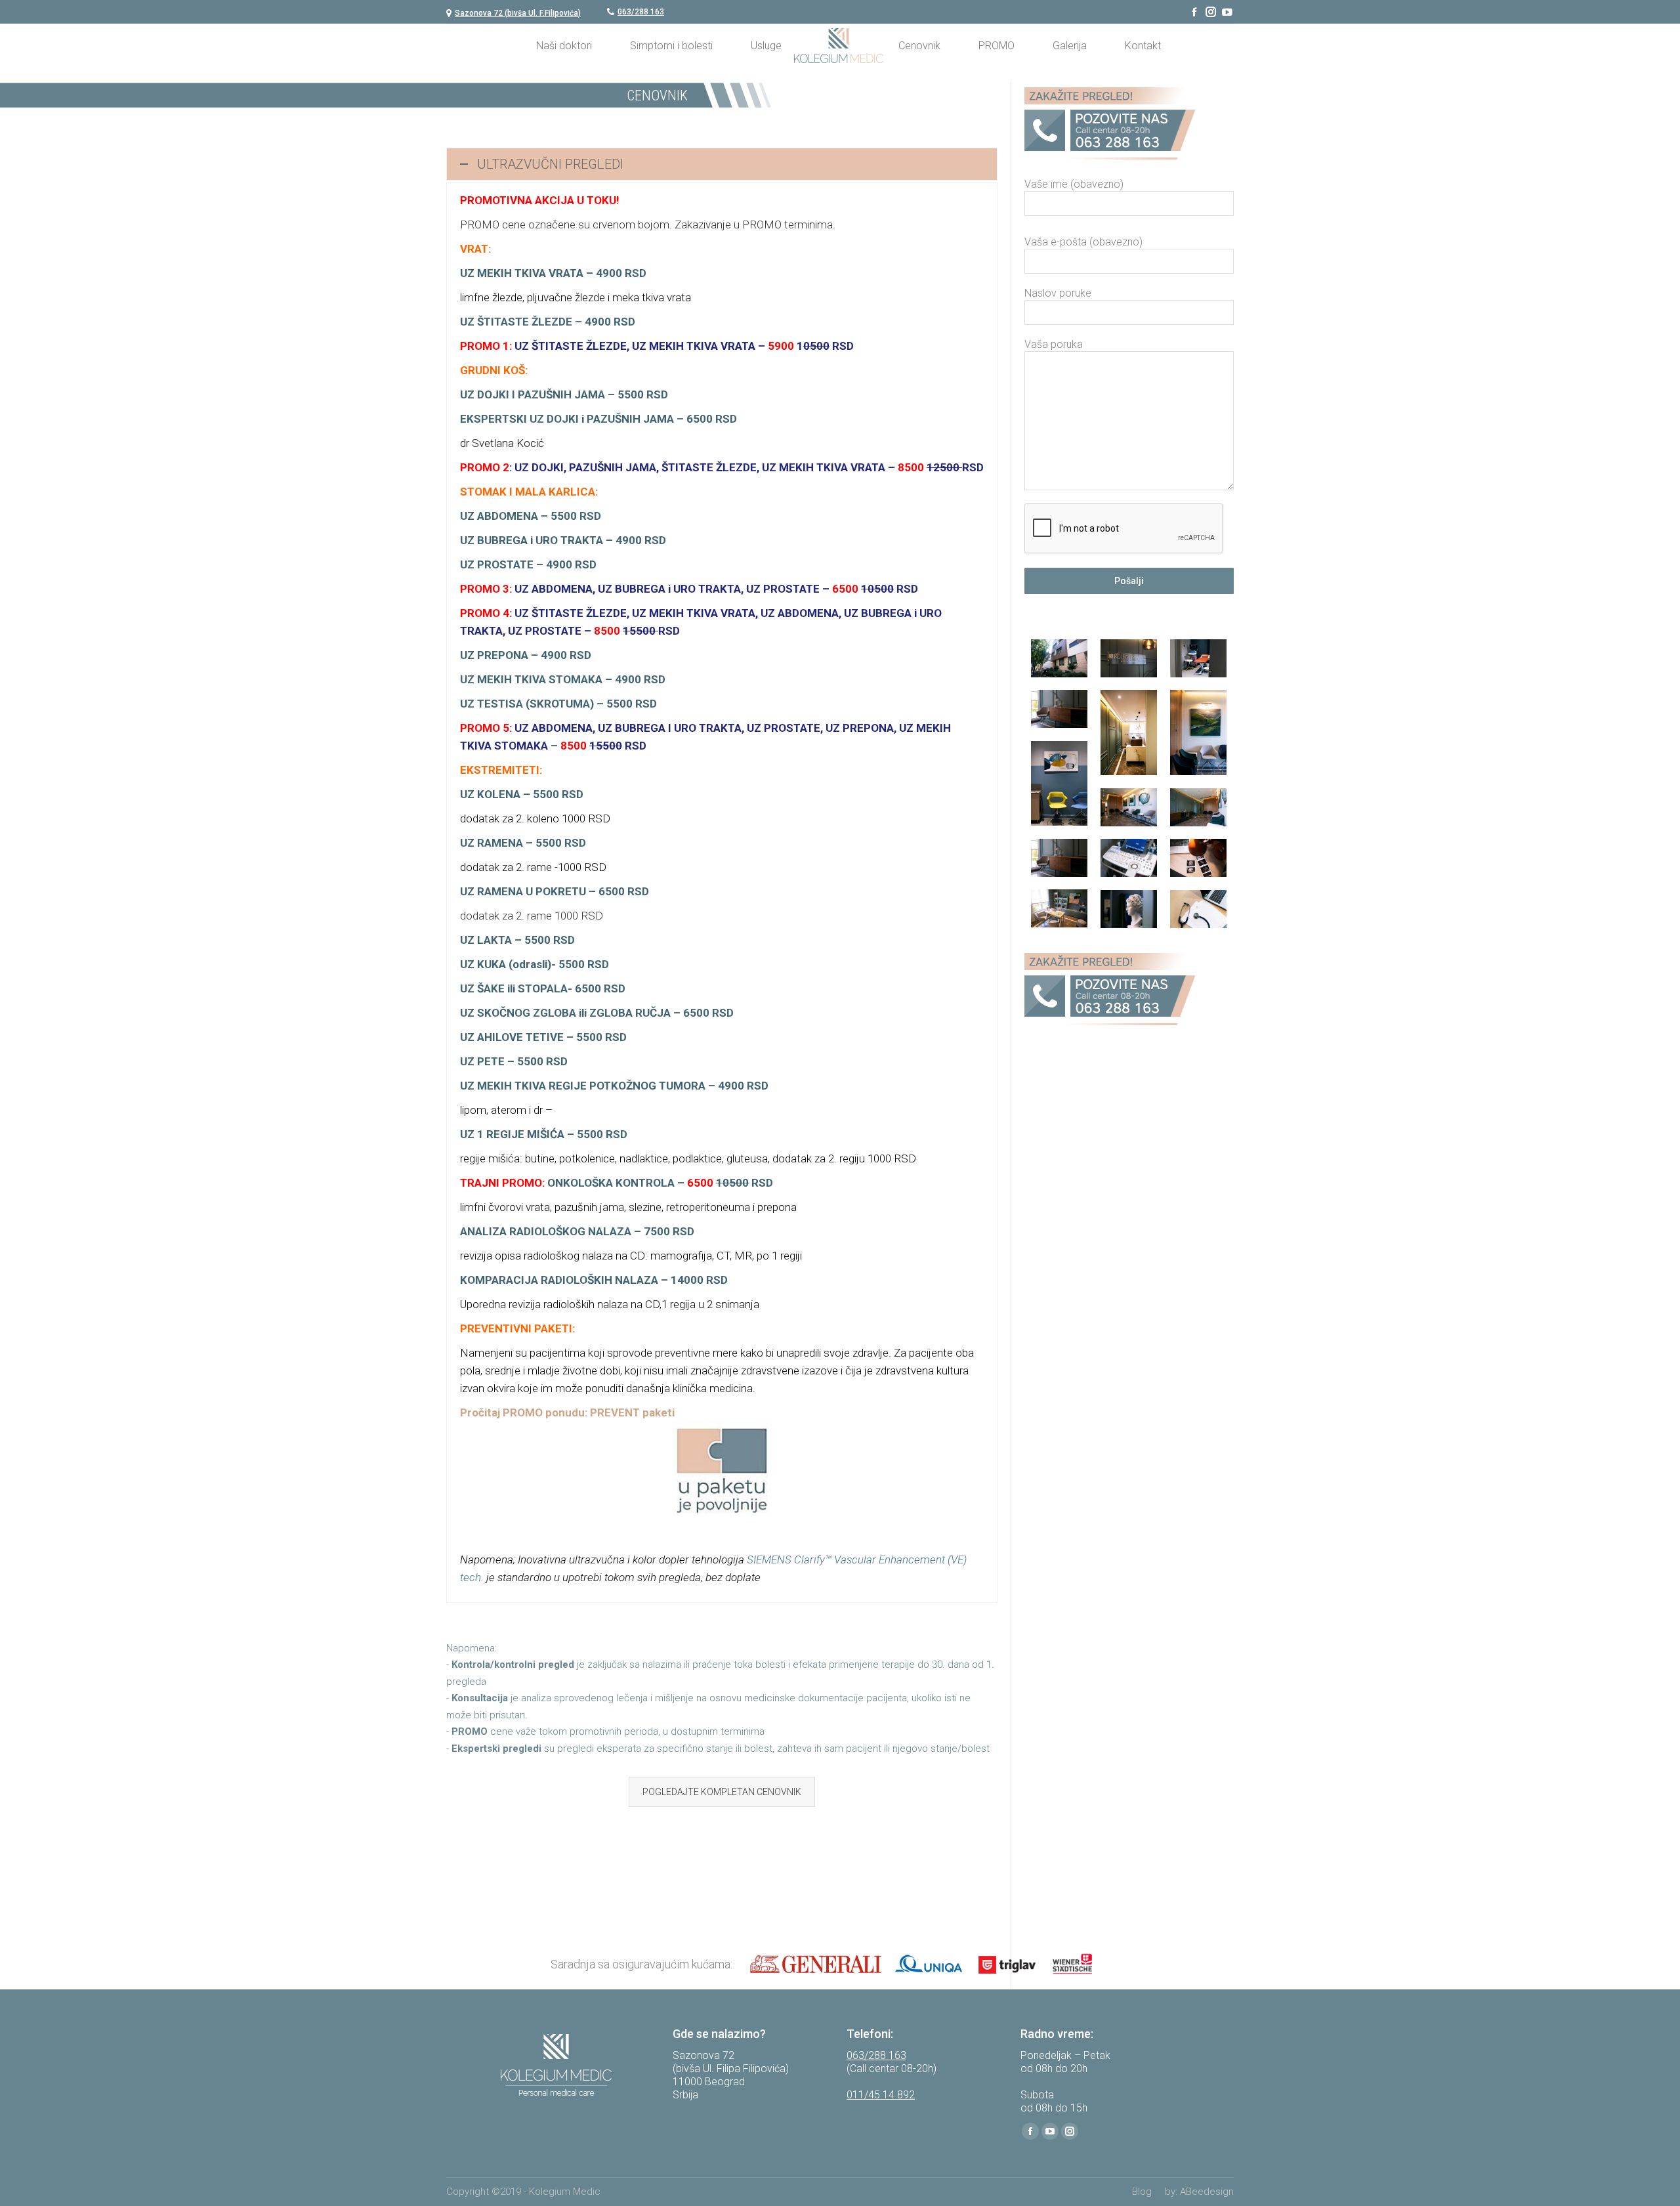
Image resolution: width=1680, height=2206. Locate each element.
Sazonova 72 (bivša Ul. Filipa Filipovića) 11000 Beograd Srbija (731, 2075)
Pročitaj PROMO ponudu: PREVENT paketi (567, 1412)
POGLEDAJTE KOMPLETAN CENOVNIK (722, 1792)
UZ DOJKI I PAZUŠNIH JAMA (534, 394)
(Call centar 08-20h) (892, 2068)
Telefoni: (870, 2034)
